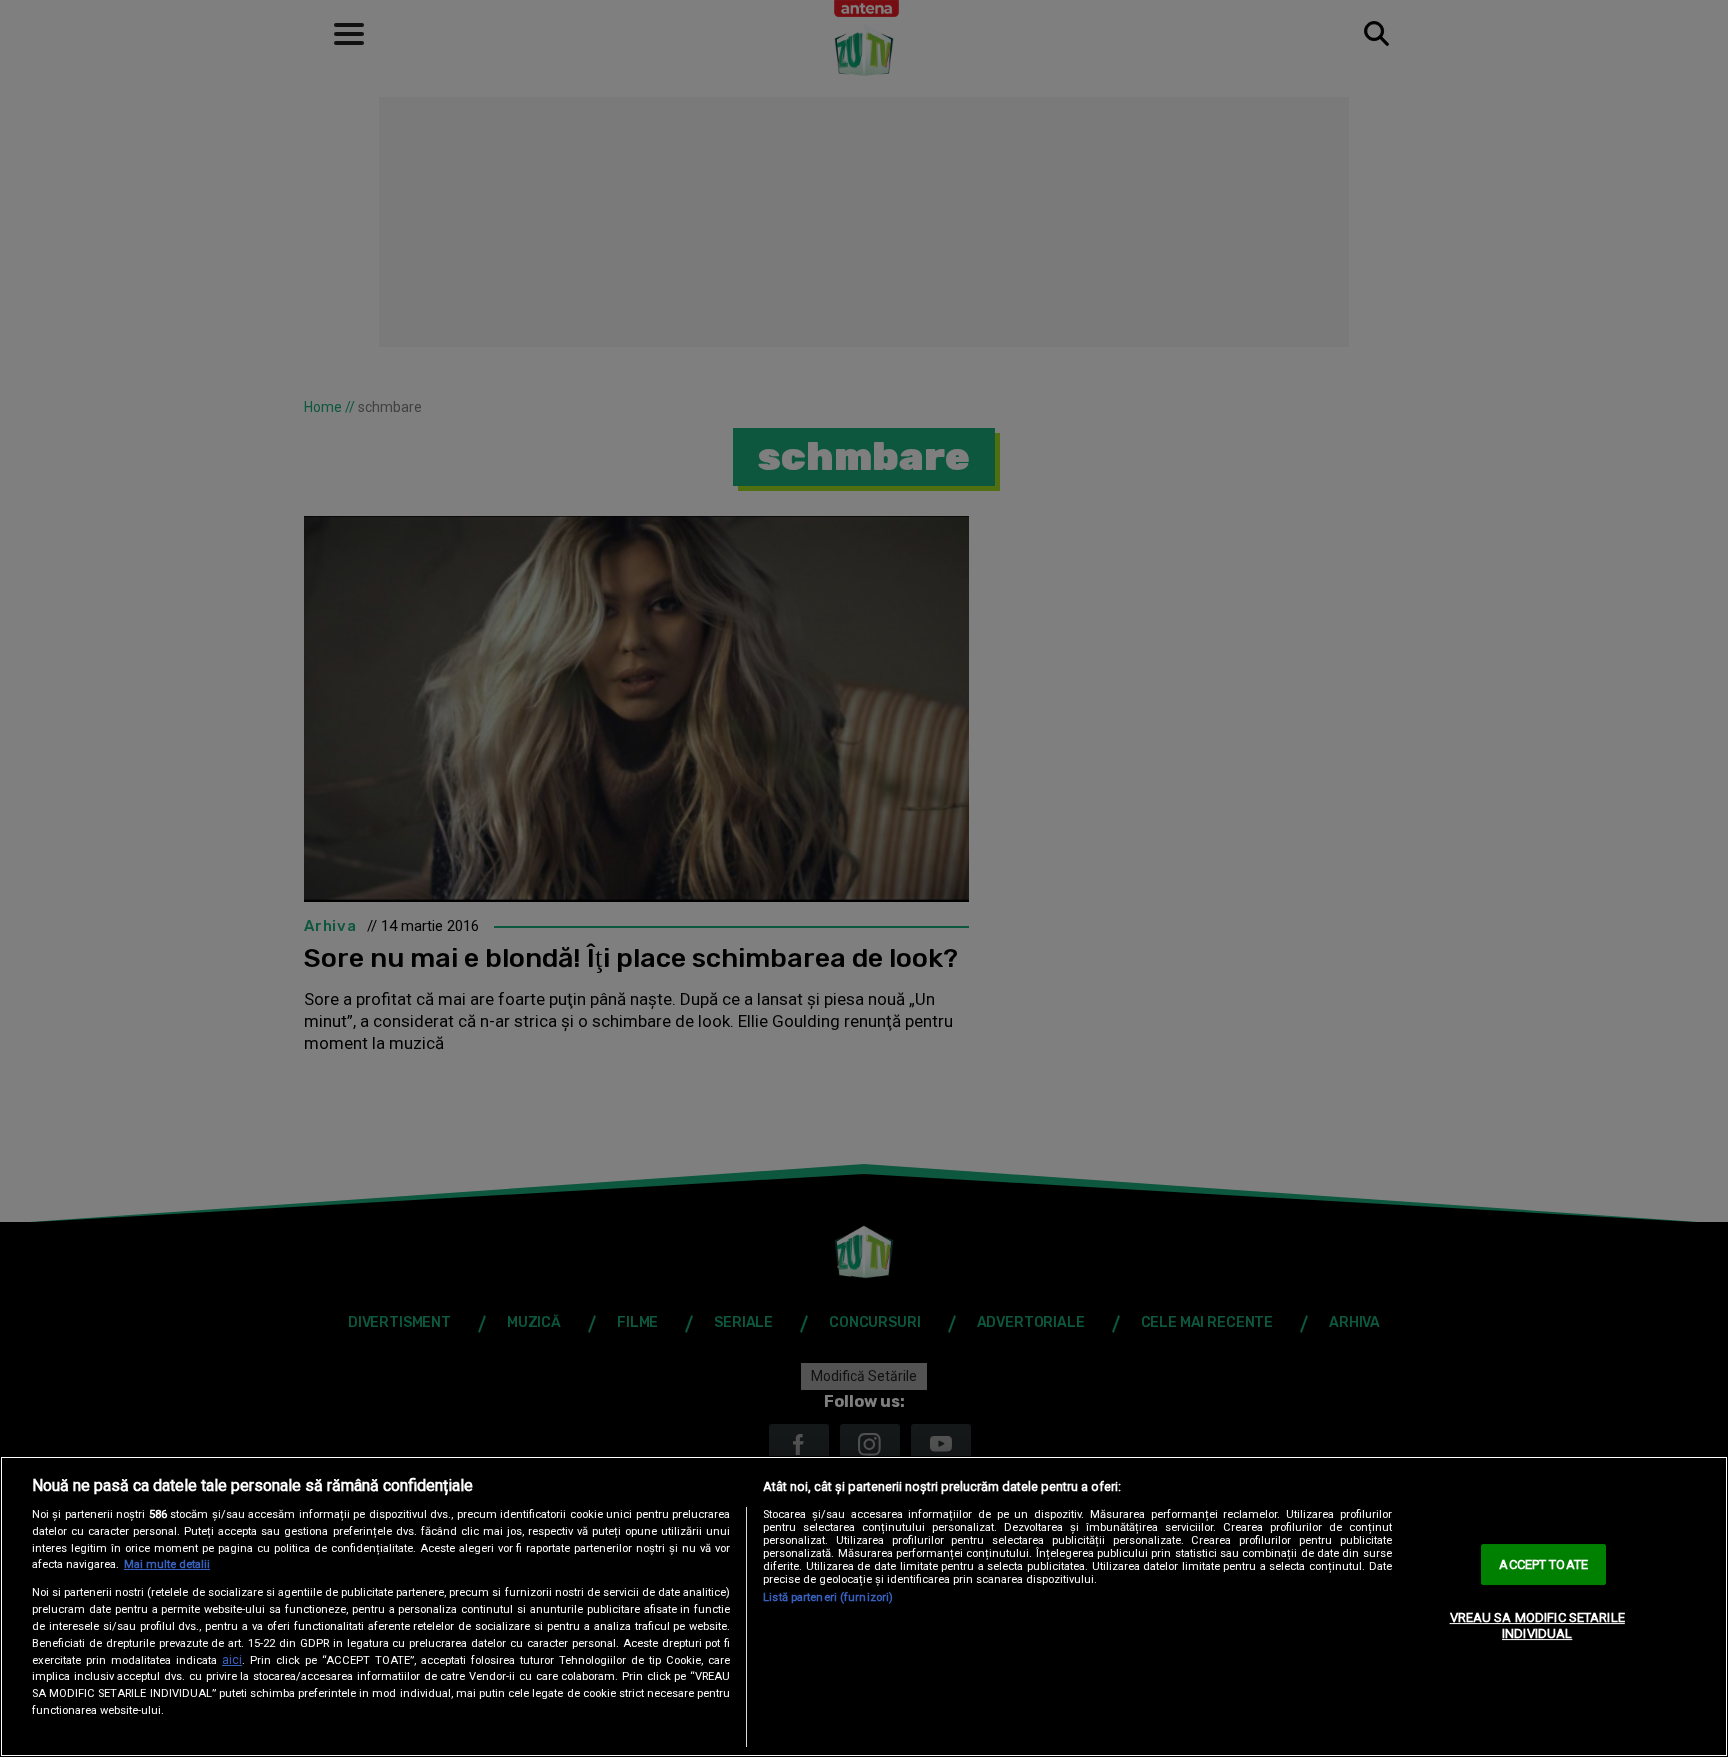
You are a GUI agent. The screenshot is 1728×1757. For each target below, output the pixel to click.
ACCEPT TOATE (1543, 1564)
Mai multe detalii (167, 1564)
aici (232, 1660)
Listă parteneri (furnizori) (828, 1597)
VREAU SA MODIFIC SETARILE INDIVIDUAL (1537, 1625)
